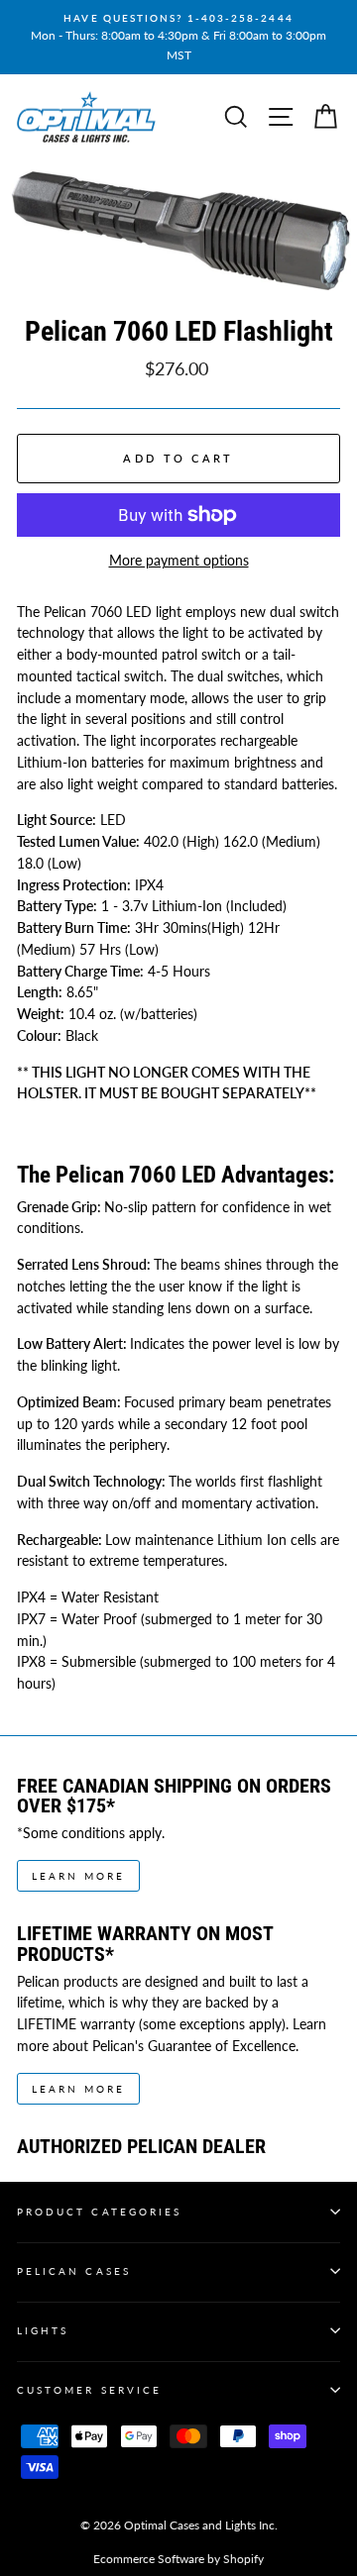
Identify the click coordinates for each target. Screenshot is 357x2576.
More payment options (179, 561)
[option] (178, 37)
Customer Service (89, 2390)
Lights (43, 2330)
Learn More (78, 1876)
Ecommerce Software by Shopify (178, 2559)
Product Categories (99, 2212)
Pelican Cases (74, 2271)
